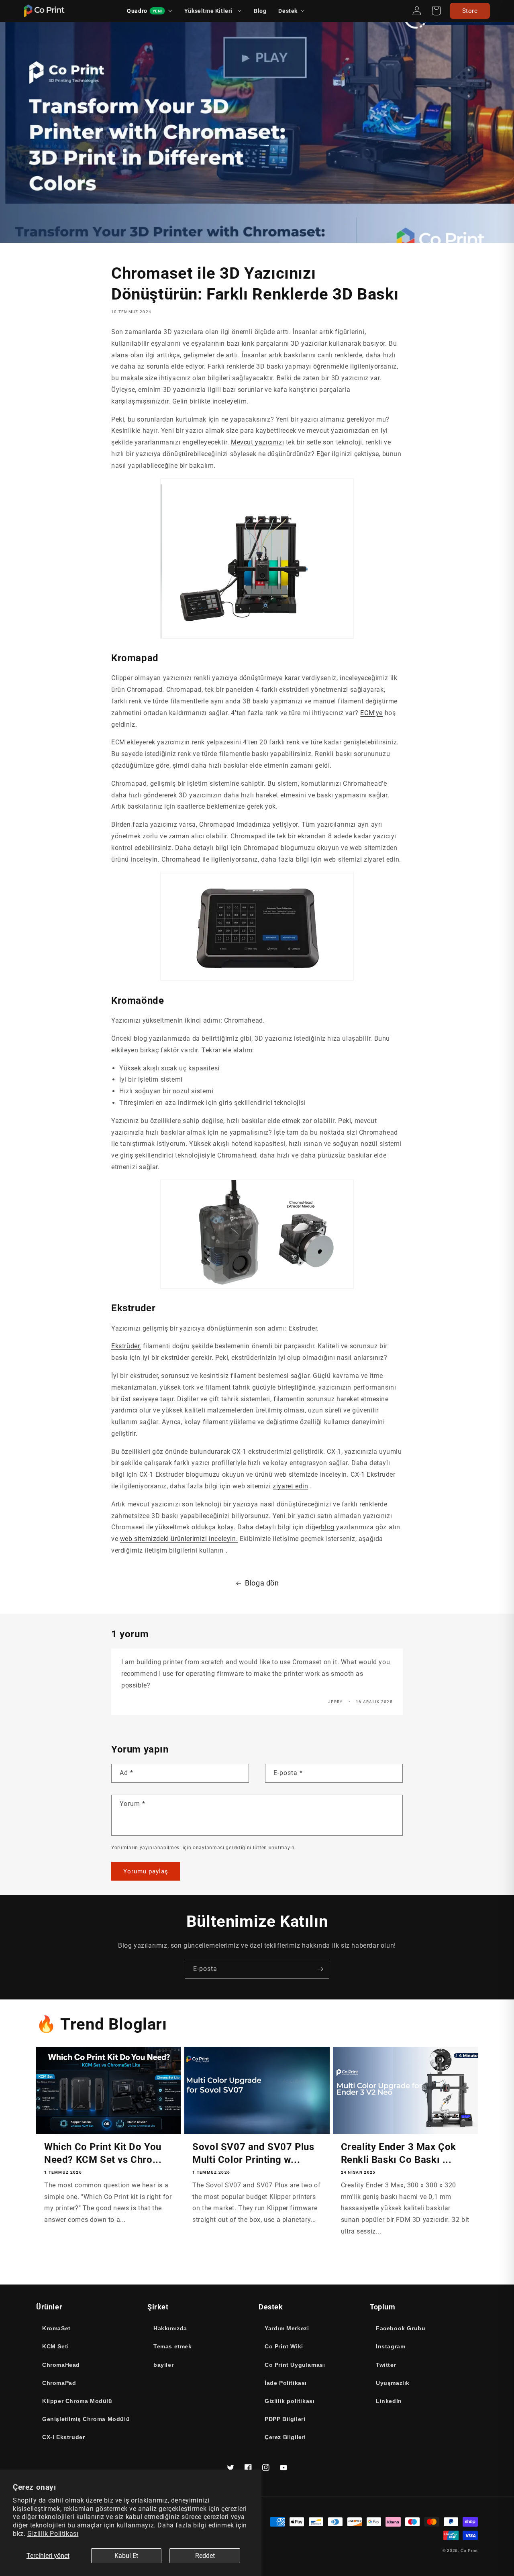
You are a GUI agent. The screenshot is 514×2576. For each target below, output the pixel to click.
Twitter (386, 2365)
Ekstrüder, (126, 1346)
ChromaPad (59, 2383)
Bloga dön (262, 1583)
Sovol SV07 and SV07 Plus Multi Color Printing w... (253, 2153)
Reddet (205, 2556)
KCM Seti (56, 2346)
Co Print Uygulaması (295, 2365)
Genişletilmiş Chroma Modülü (86, 2419)
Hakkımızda (170, 2328)
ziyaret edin (290, 1486)
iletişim (156, 1550)
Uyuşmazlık (393, 2383)
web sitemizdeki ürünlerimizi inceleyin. (179, 1539)
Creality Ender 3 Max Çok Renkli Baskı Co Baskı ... (399, 2153)
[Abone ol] (320, 1969)
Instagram (391, 2346)
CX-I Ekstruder (63, 2437)
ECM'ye (371, 713)
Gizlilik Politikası (53, 2534)
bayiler (163, 2365)
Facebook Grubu (401, 2328)
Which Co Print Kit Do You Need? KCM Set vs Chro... (103, 2153)
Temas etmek (173, 2346)
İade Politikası (286, 2383)
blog (327, 1527)
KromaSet (56, 2328)
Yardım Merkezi (287, 2328)
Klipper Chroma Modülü (77, 2401)
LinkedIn (389, 2401)
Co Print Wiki (284, 2346)
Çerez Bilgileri (285, 2437)
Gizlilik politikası (290, 2401)
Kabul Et (126, 2556)
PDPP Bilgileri (285, 2419)
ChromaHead (61, 2365)
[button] (292, 11)
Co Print (469, 2551)
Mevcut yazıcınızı (257, 442)
